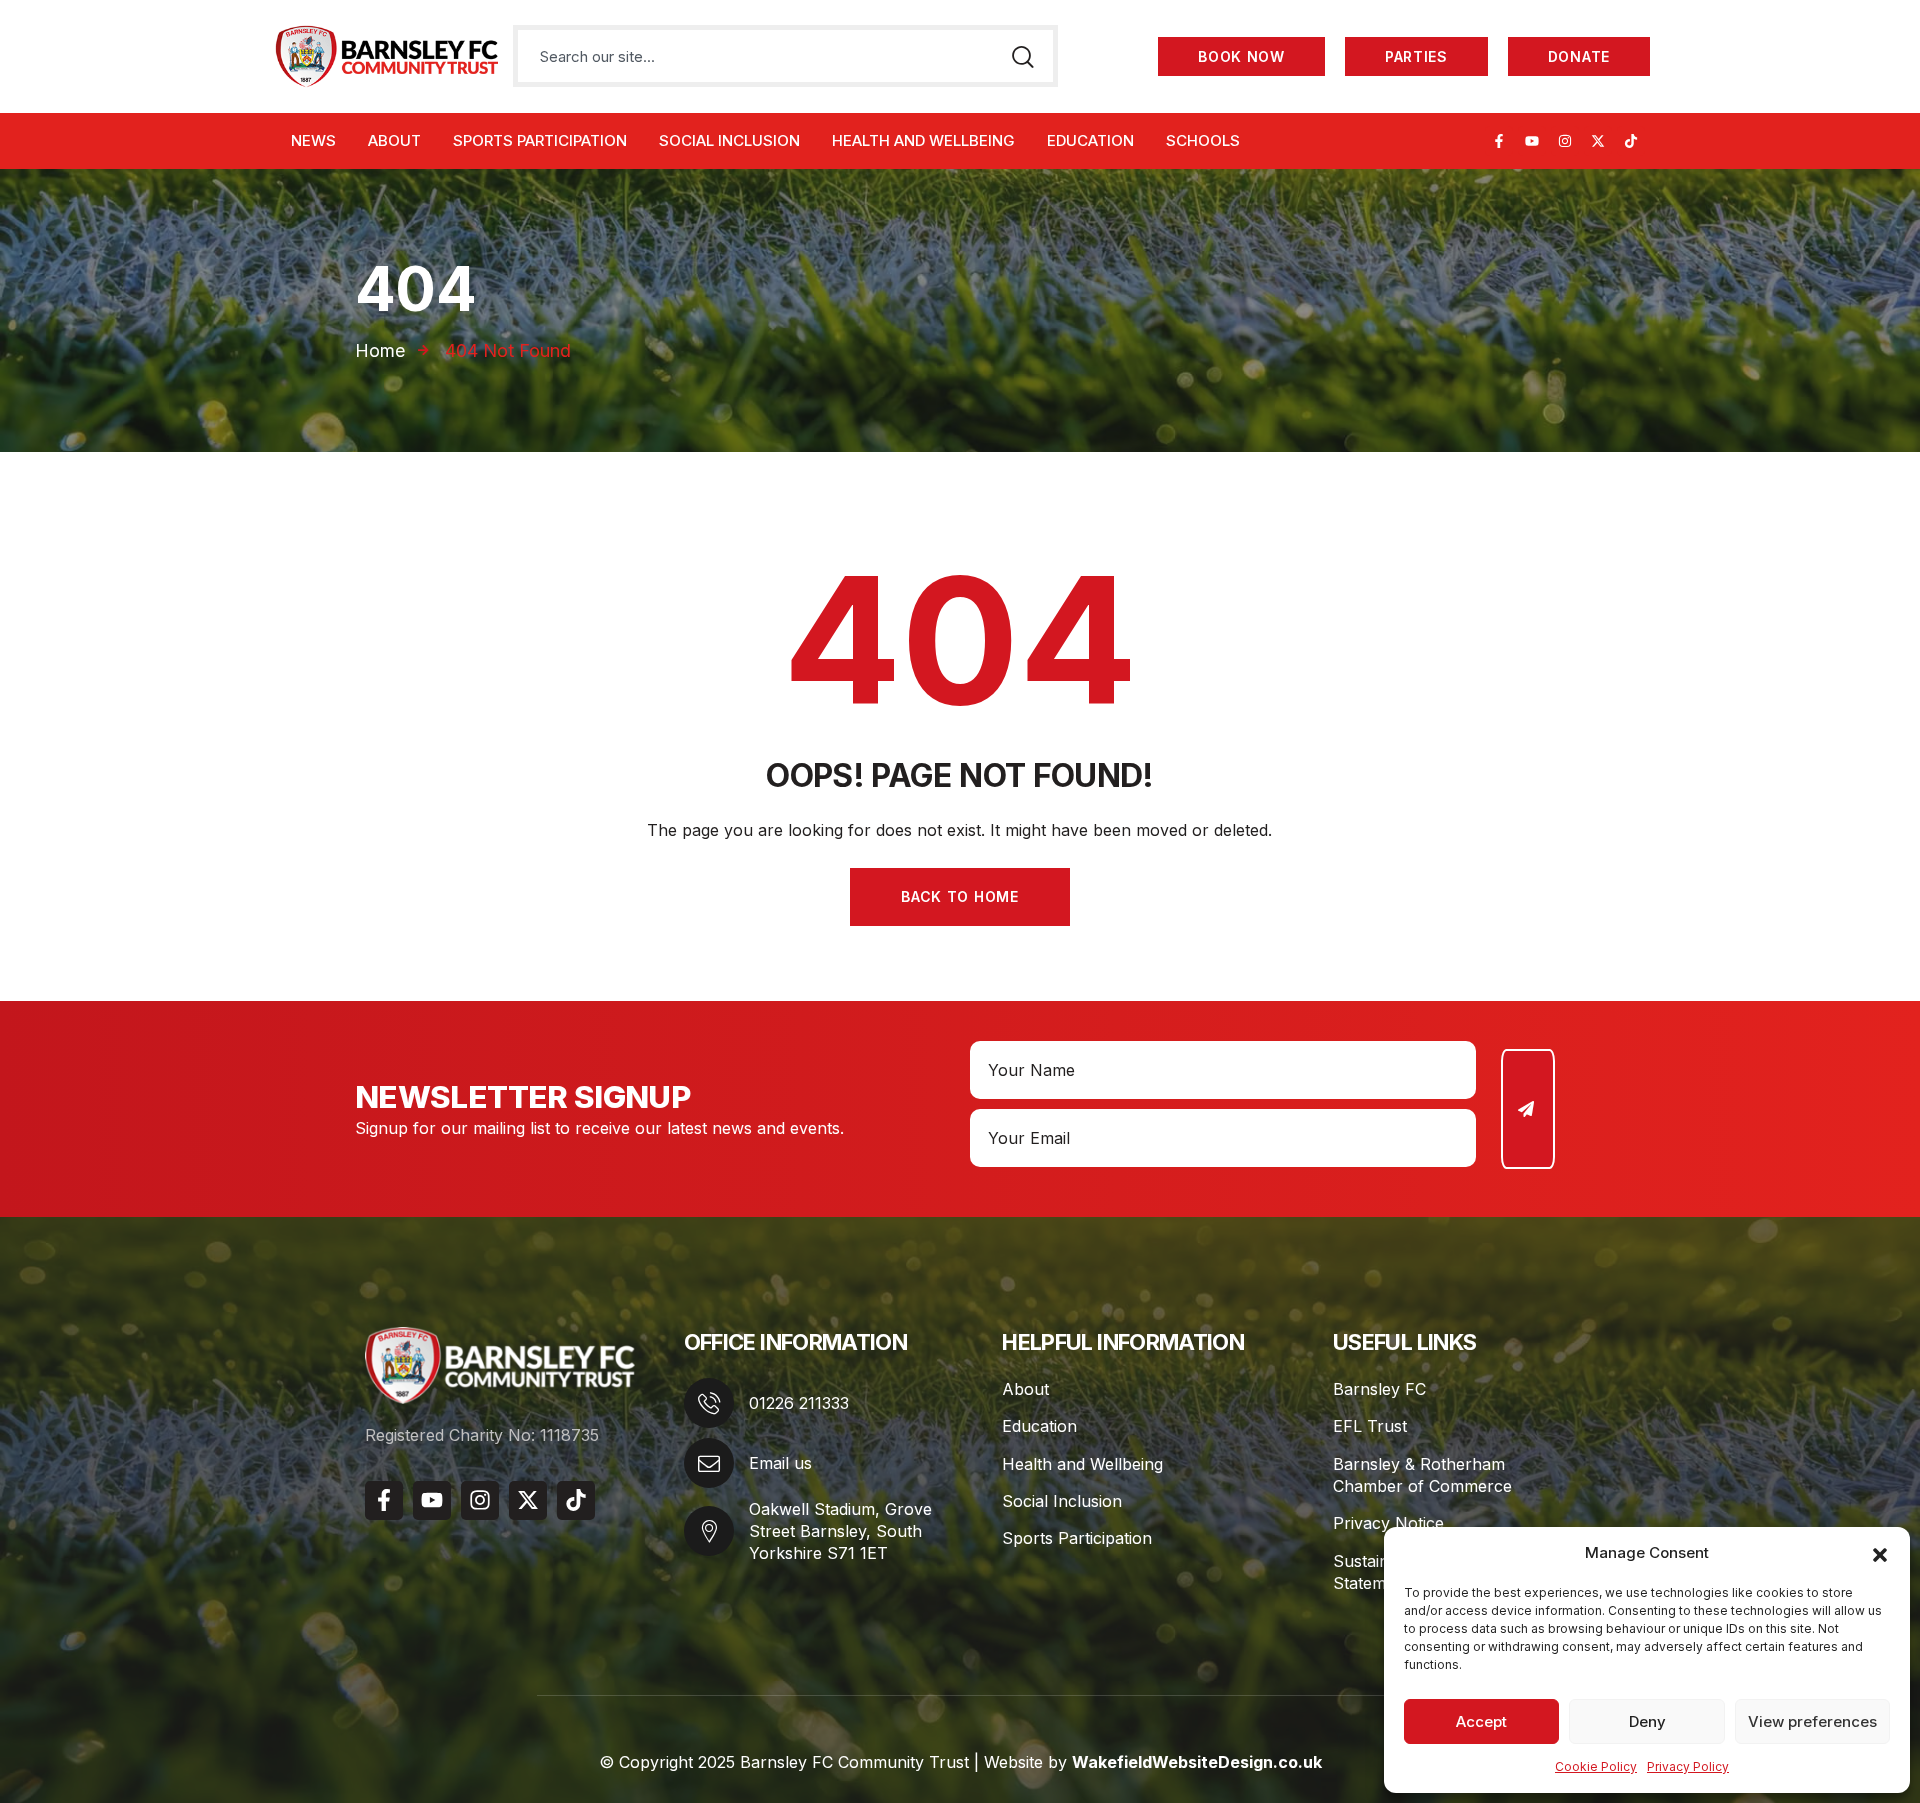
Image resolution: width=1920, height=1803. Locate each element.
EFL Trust (1370, 1426)
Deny (1647, 1721)
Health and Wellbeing (1082, 1464)
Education (1039, 1426)
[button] (1880, 1553)
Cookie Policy (1596, 1766)
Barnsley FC (1379, 1389)
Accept (1481, 1721)
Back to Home (959, 896)
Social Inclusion (1062, 1501)
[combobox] (750, 56)
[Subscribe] (1528, 1109)
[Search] (1022, 56)
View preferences (1812, 1721)
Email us (780, 1463)
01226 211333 (799, 1403)
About (1025, 1389)
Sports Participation (1077, 1538)
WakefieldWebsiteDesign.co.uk (1197, 1762)
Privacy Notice (1388, 1523)
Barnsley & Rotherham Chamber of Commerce (1422, 1475)
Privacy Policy (1688, 1766)
